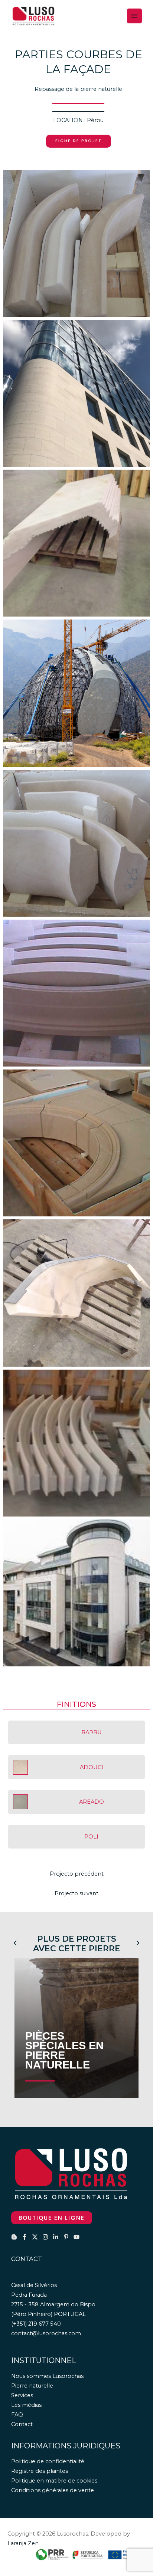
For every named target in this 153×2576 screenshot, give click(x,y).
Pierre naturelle (32, 2386)
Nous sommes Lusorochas (47, 2376)
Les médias (26, 2405)
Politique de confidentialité (48, 2461)
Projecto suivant (76, 1893)
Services (22, 2395)
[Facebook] (25, 2237)
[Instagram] (45, 2237)
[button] (52, 2218)
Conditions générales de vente (53, 2490)
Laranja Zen (23, 2543)
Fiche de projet (79, 141)
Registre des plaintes (40, 2471)
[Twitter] (35, 2237)
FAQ (17, 2415)
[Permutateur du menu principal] (134, 16)
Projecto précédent (77, 1874)
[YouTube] (76, 2237)
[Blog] (14, 2237)
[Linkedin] (56, 2237)
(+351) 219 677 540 (36, 2324)
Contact (22, 2424)
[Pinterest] (66, 2237)
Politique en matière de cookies (54, 2481)
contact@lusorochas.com (46, 2333)
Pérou (95, 120)
